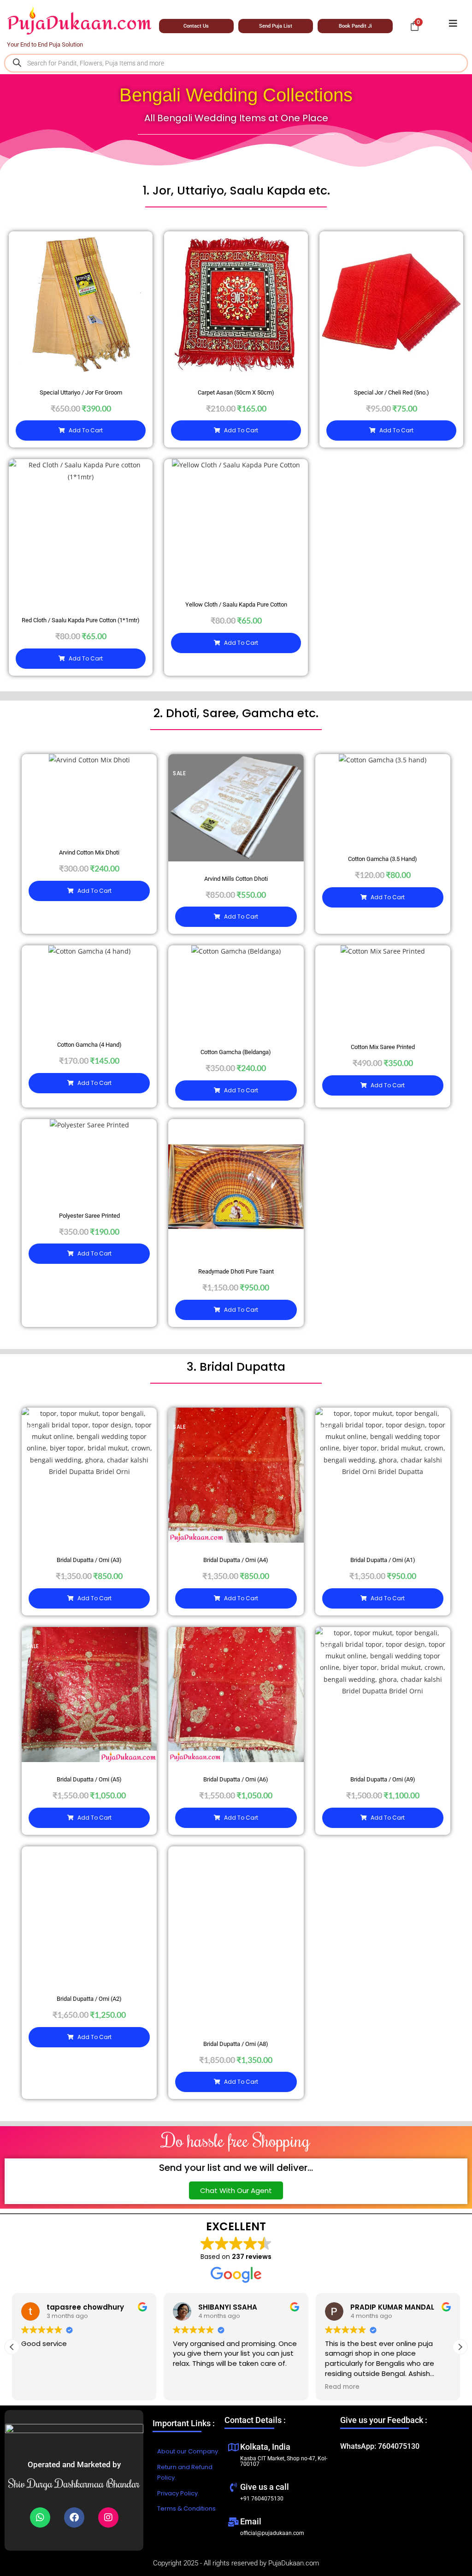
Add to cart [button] (86, 430)
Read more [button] (342, 2387)
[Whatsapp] (40, 2517)
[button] (460, 2347)
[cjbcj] (453, 24)
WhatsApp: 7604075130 (380, 2446)
